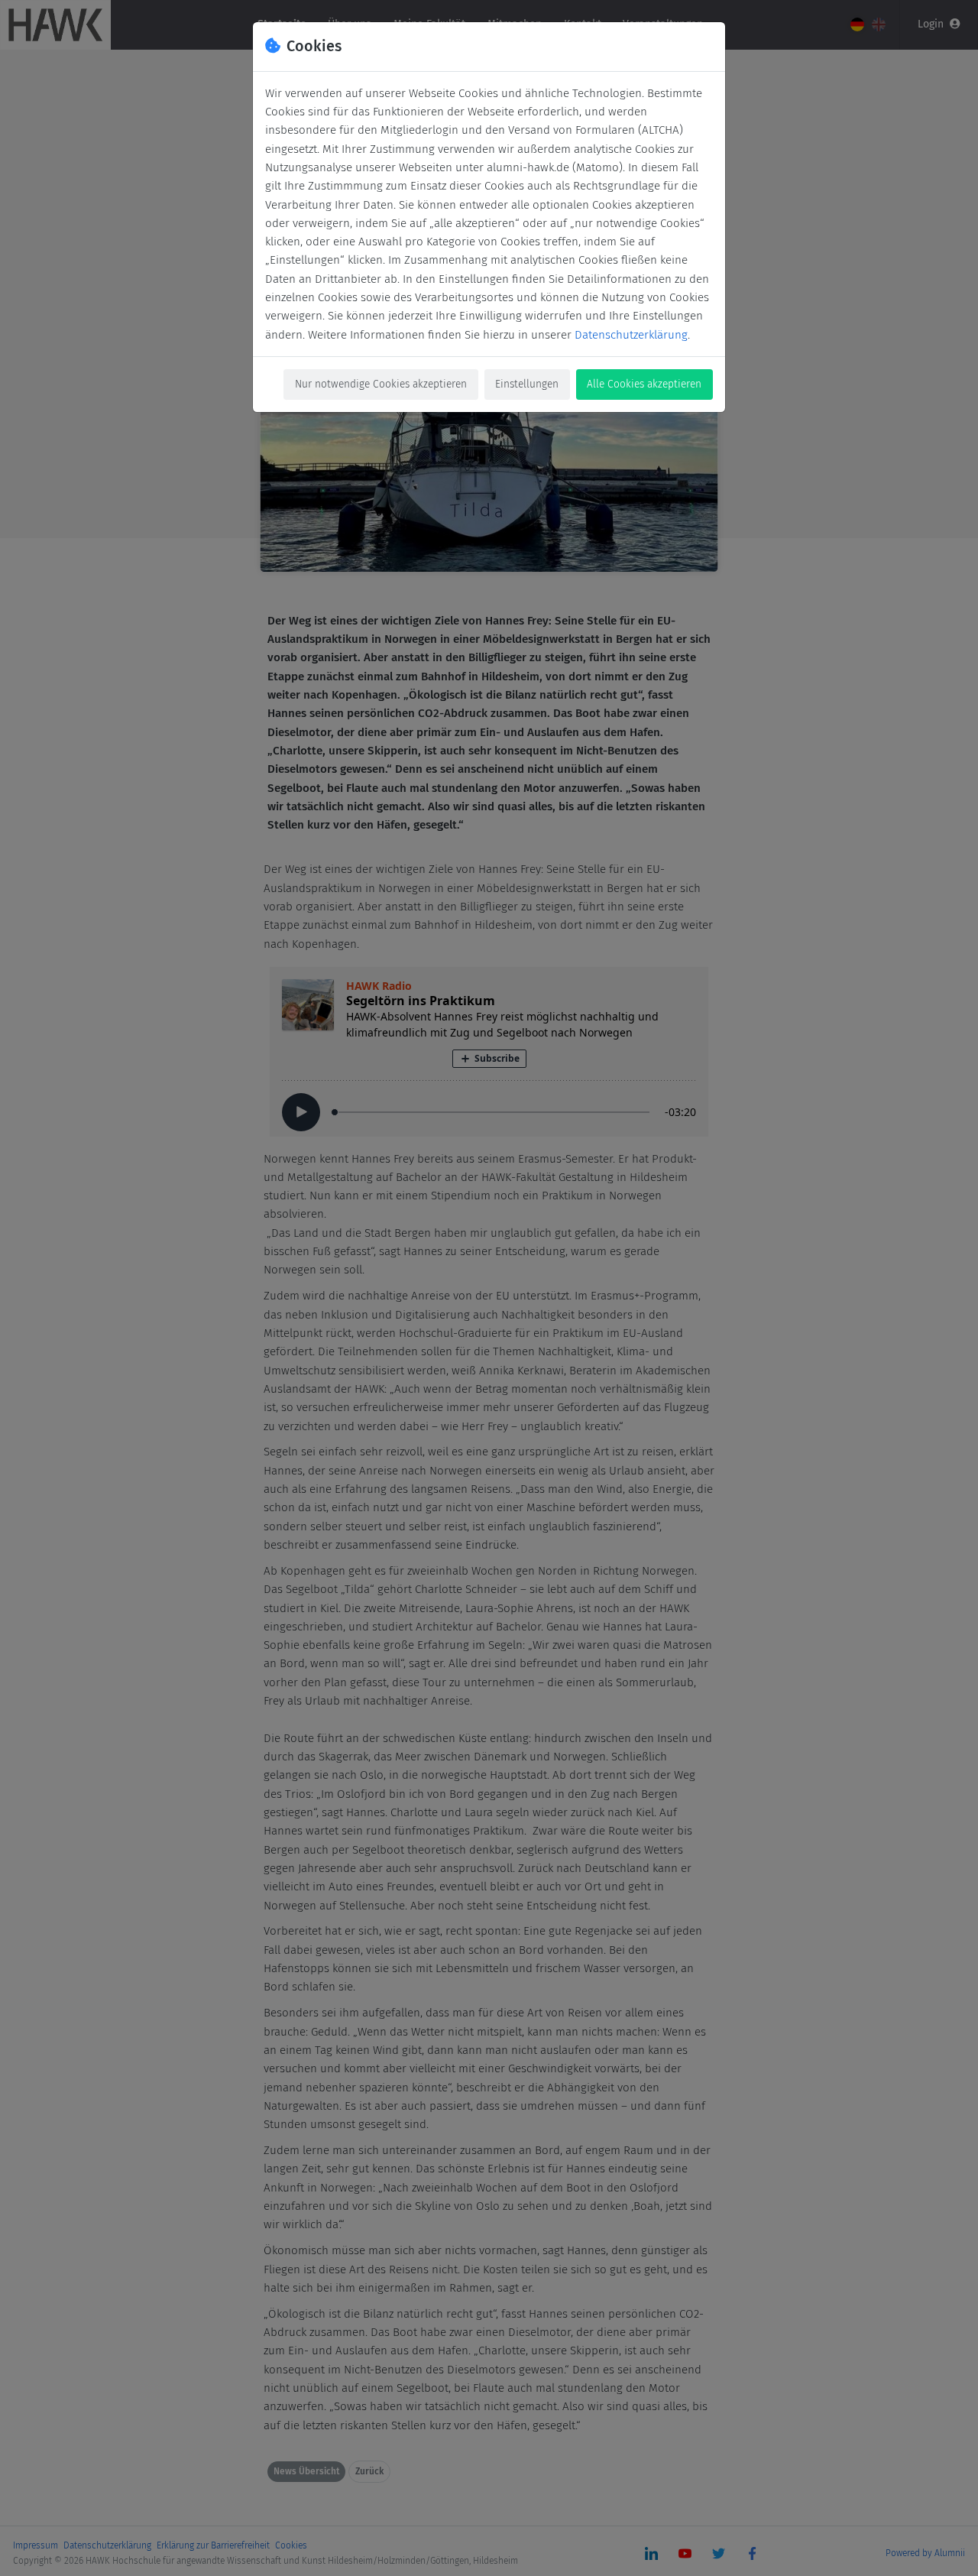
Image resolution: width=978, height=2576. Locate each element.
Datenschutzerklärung (631, 335)
